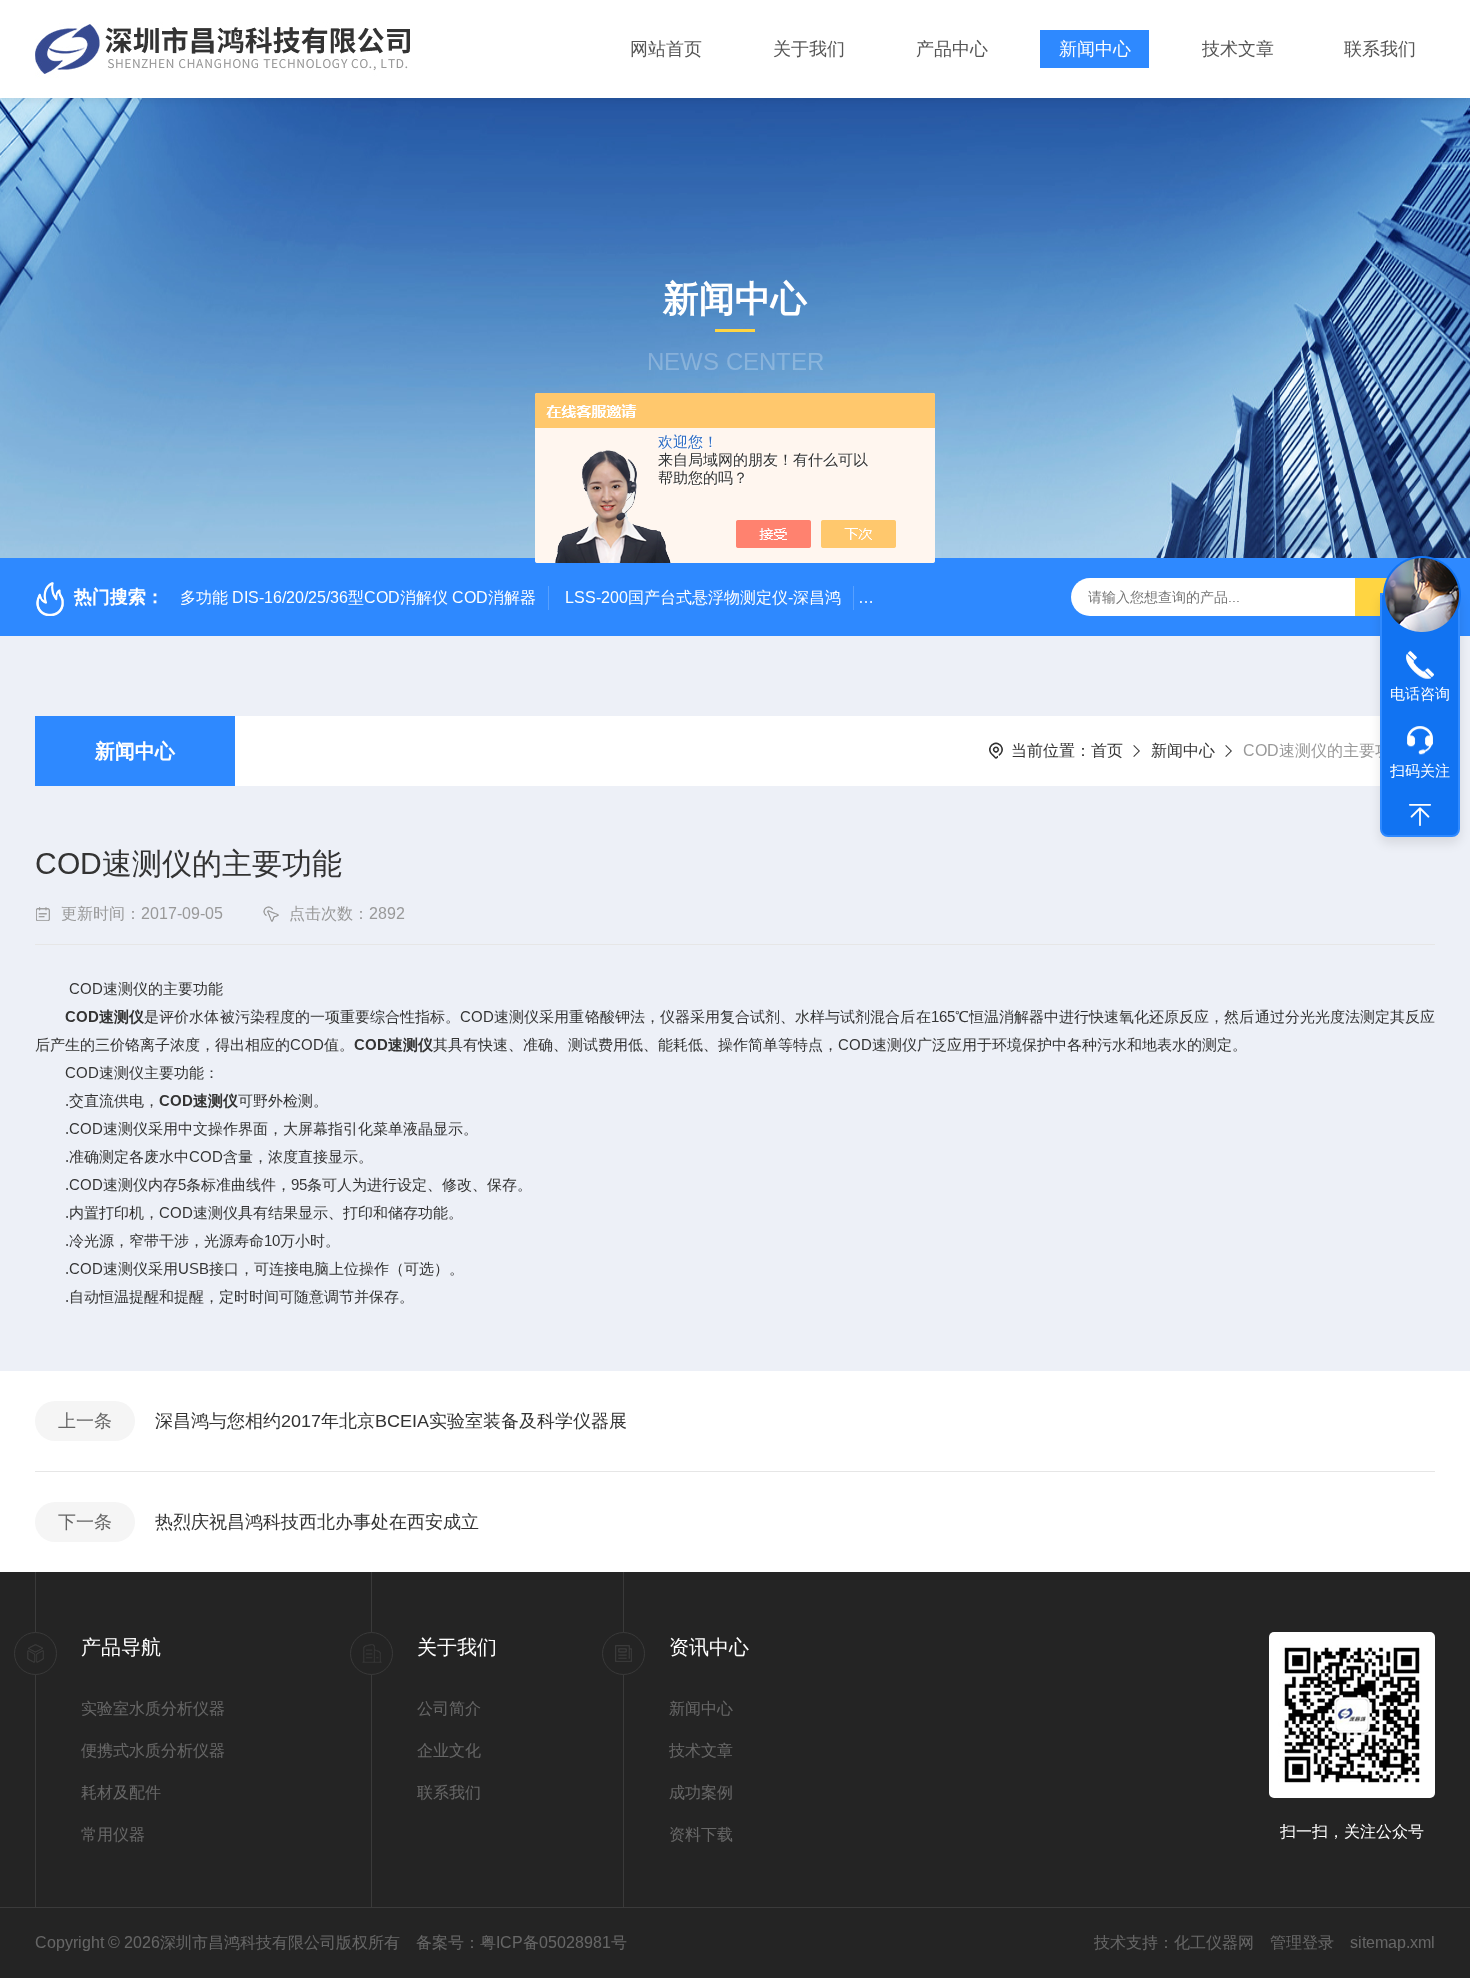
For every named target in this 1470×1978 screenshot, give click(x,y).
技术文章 (1238, 49)
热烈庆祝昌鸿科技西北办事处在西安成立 (317, 1522)
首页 (1107, 750)
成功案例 (701, 1792)
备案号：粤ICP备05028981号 (521, 1942)
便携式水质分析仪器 (153, 1750)
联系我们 (1380, 49)
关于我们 (809, 49)
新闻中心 (1095, 49)
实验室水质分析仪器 (153, 1708)
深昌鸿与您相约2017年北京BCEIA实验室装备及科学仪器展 (391, 1421)
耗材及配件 (121, 1792)
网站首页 (666, 49)
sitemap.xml (1392, 1942)
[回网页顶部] (1420, 815)
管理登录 (1302, 1942)
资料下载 (701, 1834)
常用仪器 (113, 1834)
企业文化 (449, 1750)
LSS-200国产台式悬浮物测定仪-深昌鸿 (703, 597)
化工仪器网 (1214, 1942)
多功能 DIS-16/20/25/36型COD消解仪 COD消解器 (358, 597)
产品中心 (952, 49)
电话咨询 (1420, 693)
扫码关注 (1420, 771)
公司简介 (449, 1708)
